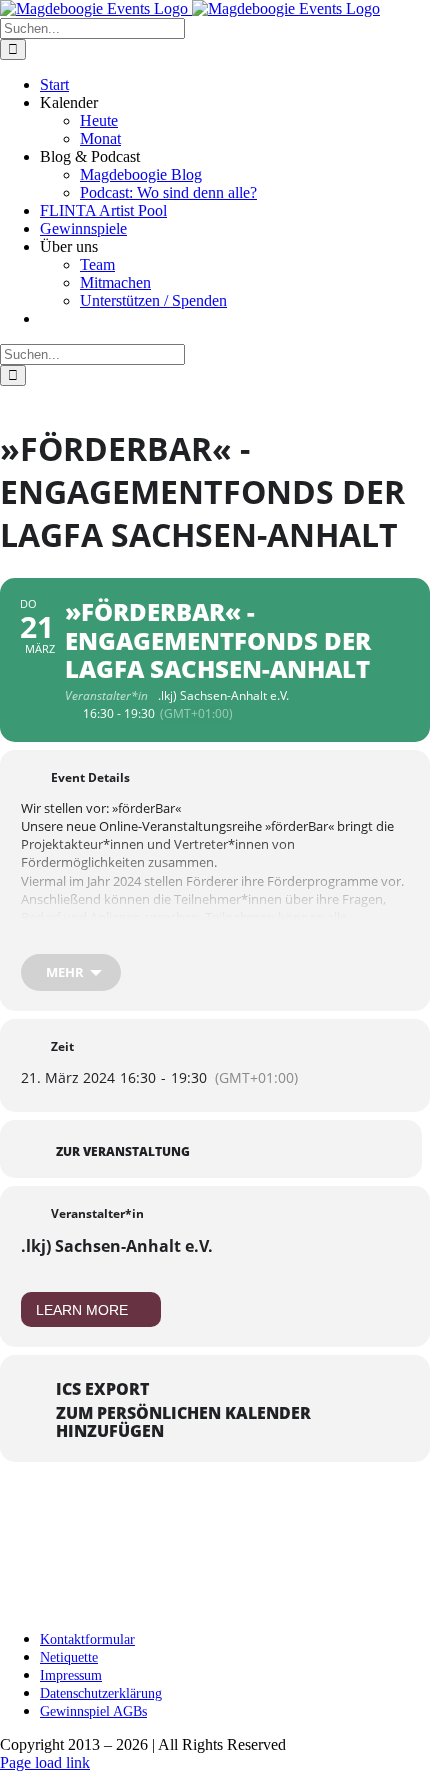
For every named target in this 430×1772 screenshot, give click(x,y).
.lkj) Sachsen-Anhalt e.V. (117, 1246)
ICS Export (102, 1389)
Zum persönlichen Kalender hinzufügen (183, 1422)
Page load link (45, 1762)
